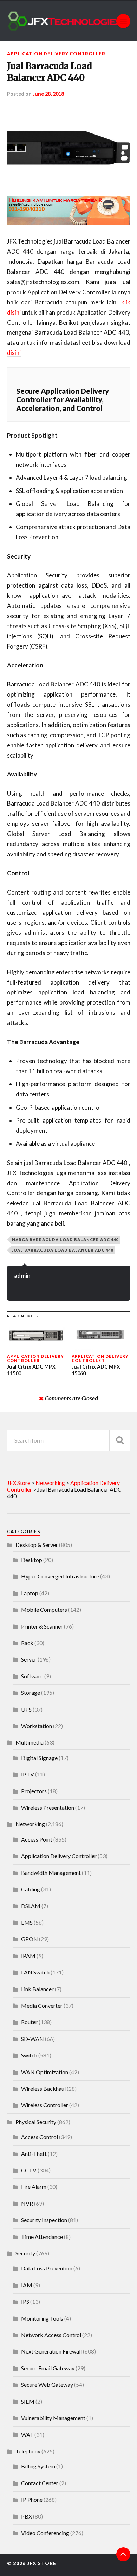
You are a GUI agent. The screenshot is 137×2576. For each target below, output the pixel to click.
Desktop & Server (37, 1545)
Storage (31, 1693)
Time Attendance (42, 2237)
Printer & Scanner (42, 1626)
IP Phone (32, 2499)
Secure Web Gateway (47, 2385)
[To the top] (123, 2554)
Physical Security (36, 2122)
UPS (26, 1709)
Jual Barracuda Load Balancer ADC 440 (49, 72)
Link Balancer (37, 1989)
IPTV (28, 1774)
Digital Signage (39, 1758)
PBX (27, 2516)
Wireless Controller (45, 2105)
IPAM (28, 1956)
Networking (30, 1824)
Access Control (40, 2137)
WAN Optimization (45, 2072)
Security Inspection (44, 2220)
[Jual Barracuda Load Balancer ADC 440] (69, 146)
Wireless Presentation (48, 1807)
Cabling (31, 1889)
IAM (27, 2285)
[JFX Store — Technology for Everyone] (69, 21)
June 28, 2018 (48, 94)
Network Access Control (51, 2335)
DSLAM (31, 1906)
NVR (27, 2203)
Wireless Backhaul (43, 2088)
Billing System (38, 2466)
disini (14, 353)
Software (32, 1676)
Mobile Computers (44, 1609)
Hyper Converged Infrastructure (60, 1576)
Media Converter (42, 2005)
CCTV (29, 2170)
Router (29, 2022)
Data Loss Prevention (47, 2268)
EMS (27, 1922)
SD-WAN (32, 2039)
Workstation (37, 1726)
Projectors (34, 1791)
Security (25, 2253)
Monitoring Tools (42, 2318)
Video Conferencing (45, 2533)
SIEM (28, 2401)
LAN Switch (35, 1972)
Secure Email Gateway (48, 2368)
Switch (29, 2055)
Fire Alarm (34, 2187)
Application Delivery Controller (56, 54)
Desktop (32, 1560)
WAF (27, 2435)
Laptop (30, 1593)
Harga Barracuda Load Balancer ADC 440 (65, 1239)
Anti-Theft (34, 2154)
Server (29, 1659)
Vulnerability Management (53, 2418)
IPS (25, 2301)
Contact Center (40, 2483)
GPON (30, 1939)
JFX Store (42, 2563)
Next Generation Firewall (51, 2351)
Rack (27, 1643)
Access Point (37, 1839)
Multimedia (30, 1742)
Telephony (28, 2451)
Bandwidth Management (51, 1873)
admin (22, 1276)
